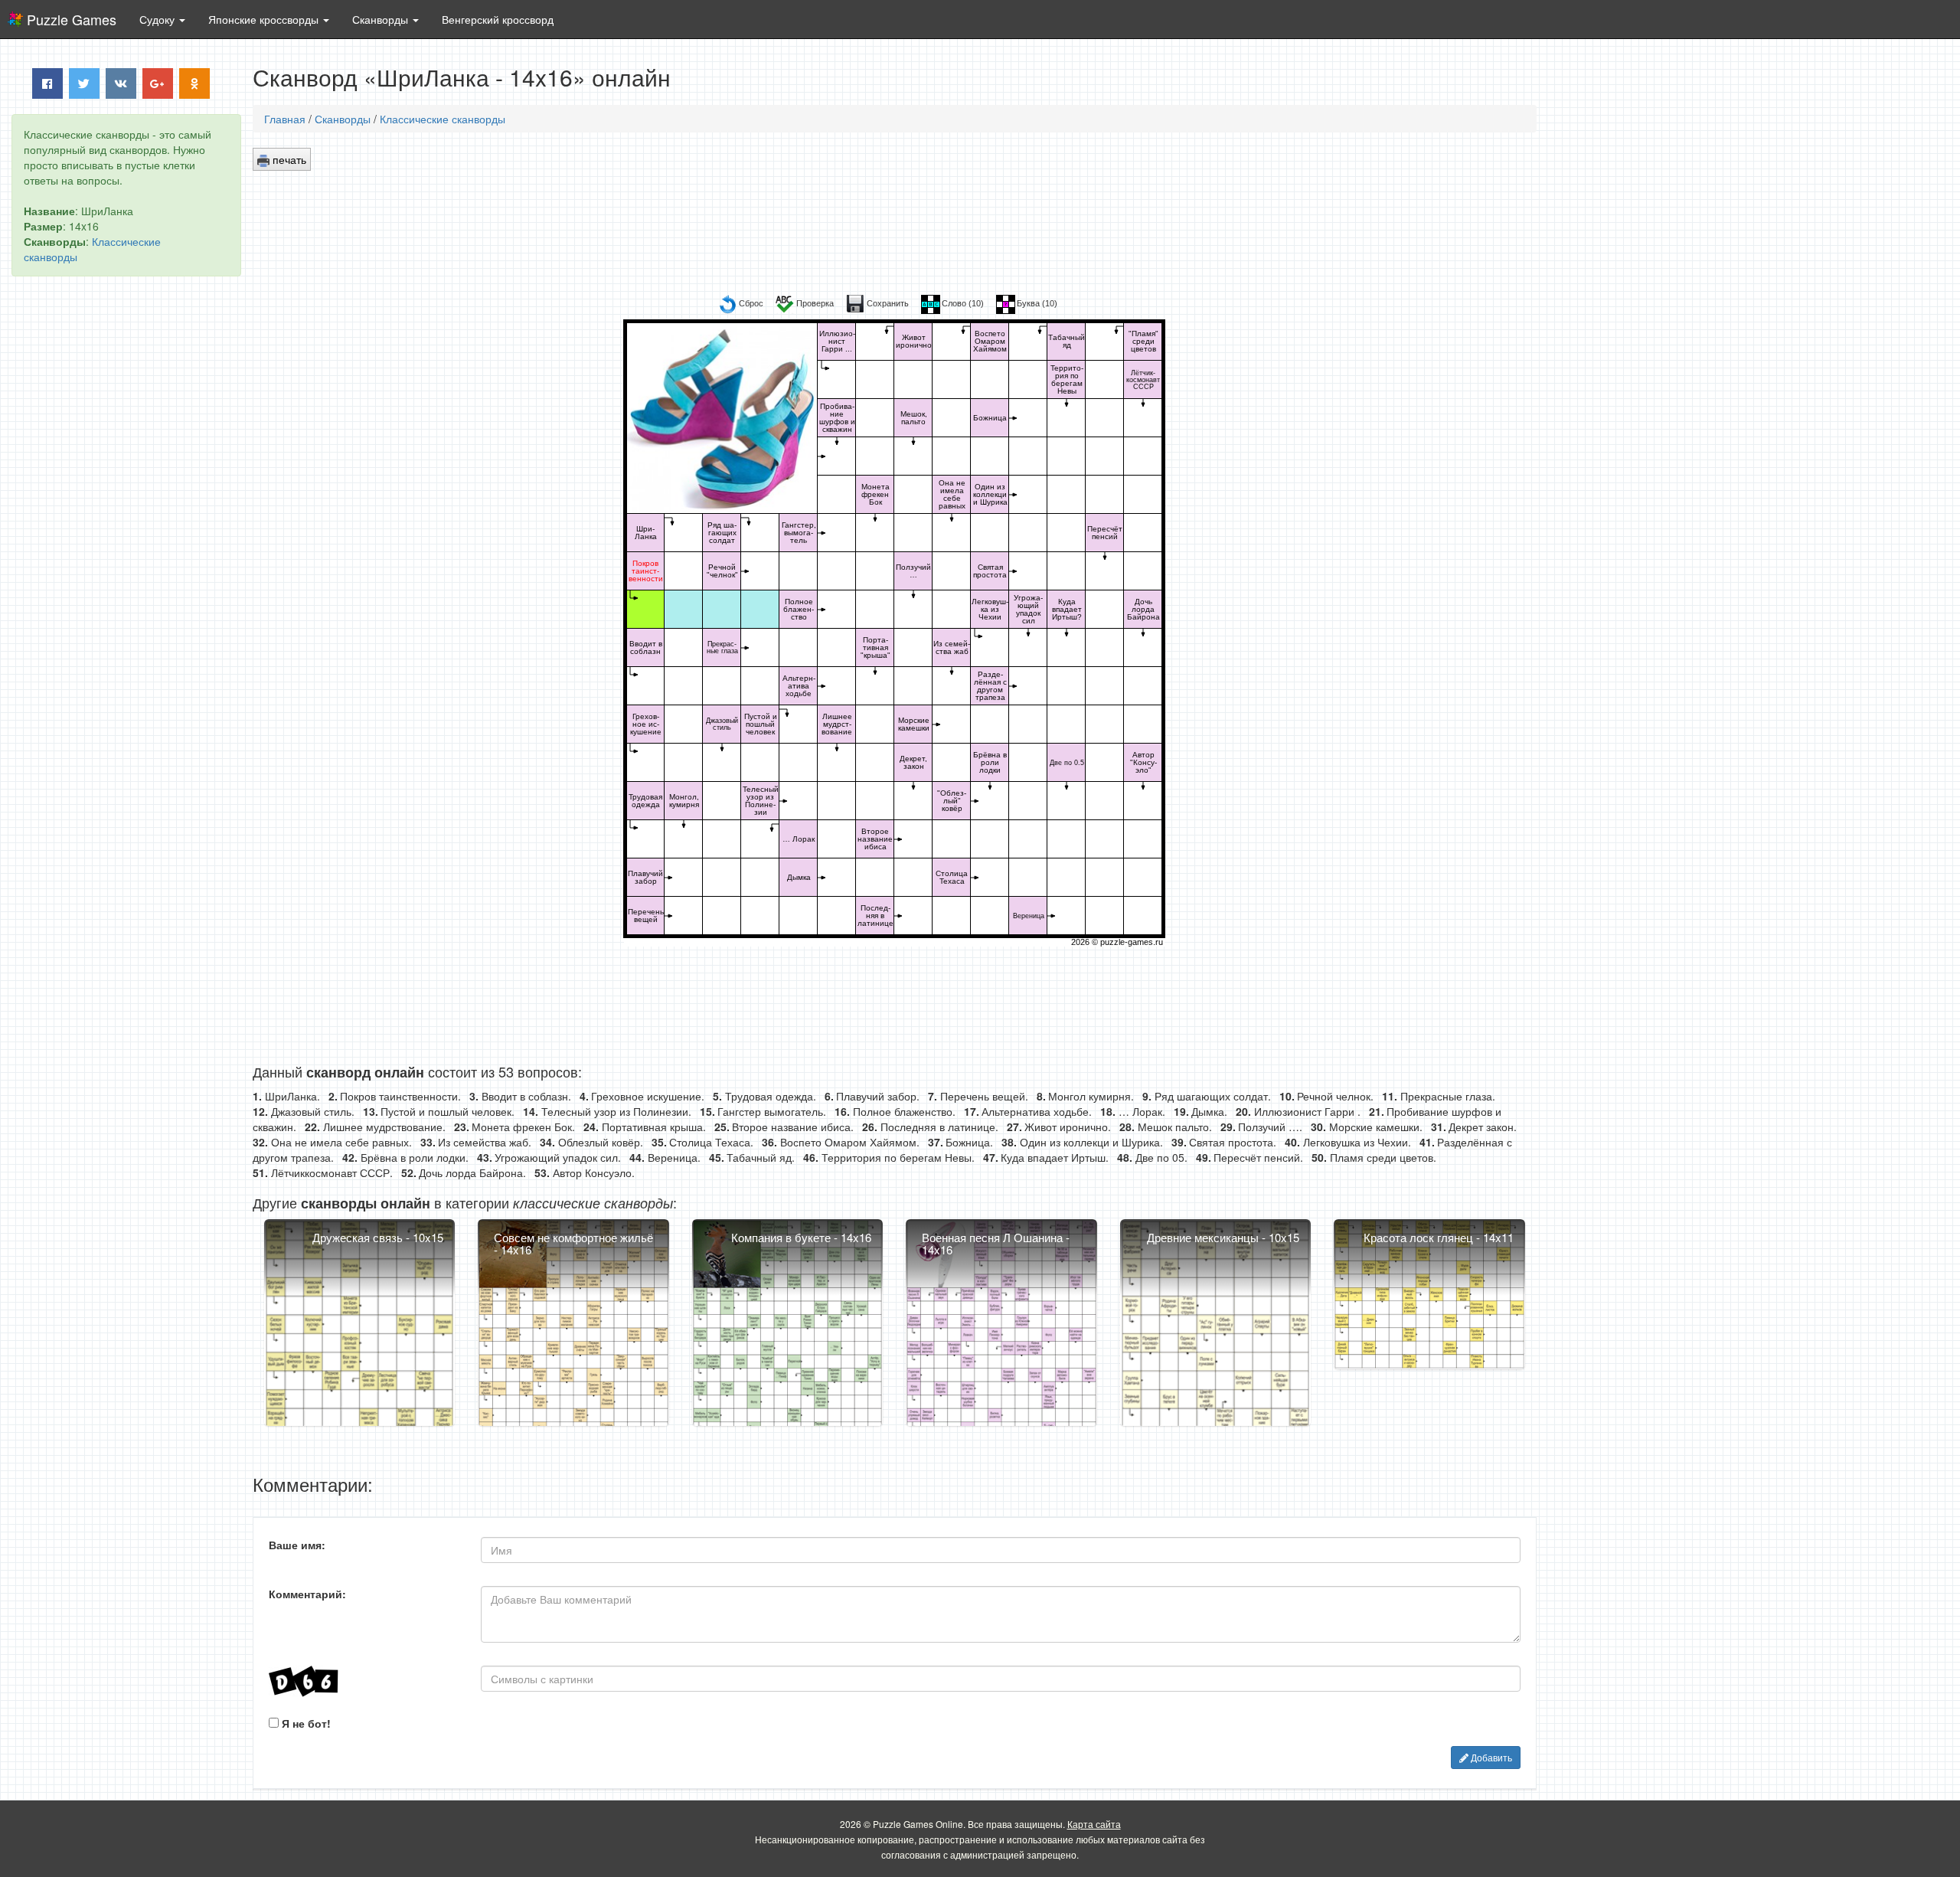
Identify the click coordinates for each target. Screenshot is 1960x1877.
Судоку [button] (158, 19)
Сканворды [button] (382, 19)
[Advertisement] (126, 522)
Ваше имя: (297, 1545)
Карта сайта (1094, 1824)
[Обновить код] (363, 1681)
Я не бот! (305, 1723)
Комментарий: (307, 1594)
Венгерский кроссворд (498, 19)
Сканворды (343, 119)
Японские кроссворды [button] (265, 19)
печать (288, 159)
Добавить (1490, 1757)
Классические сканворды (443, 119)
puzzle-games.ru (1132, 942)
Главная (285, 119)
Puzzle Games (72, 19)
